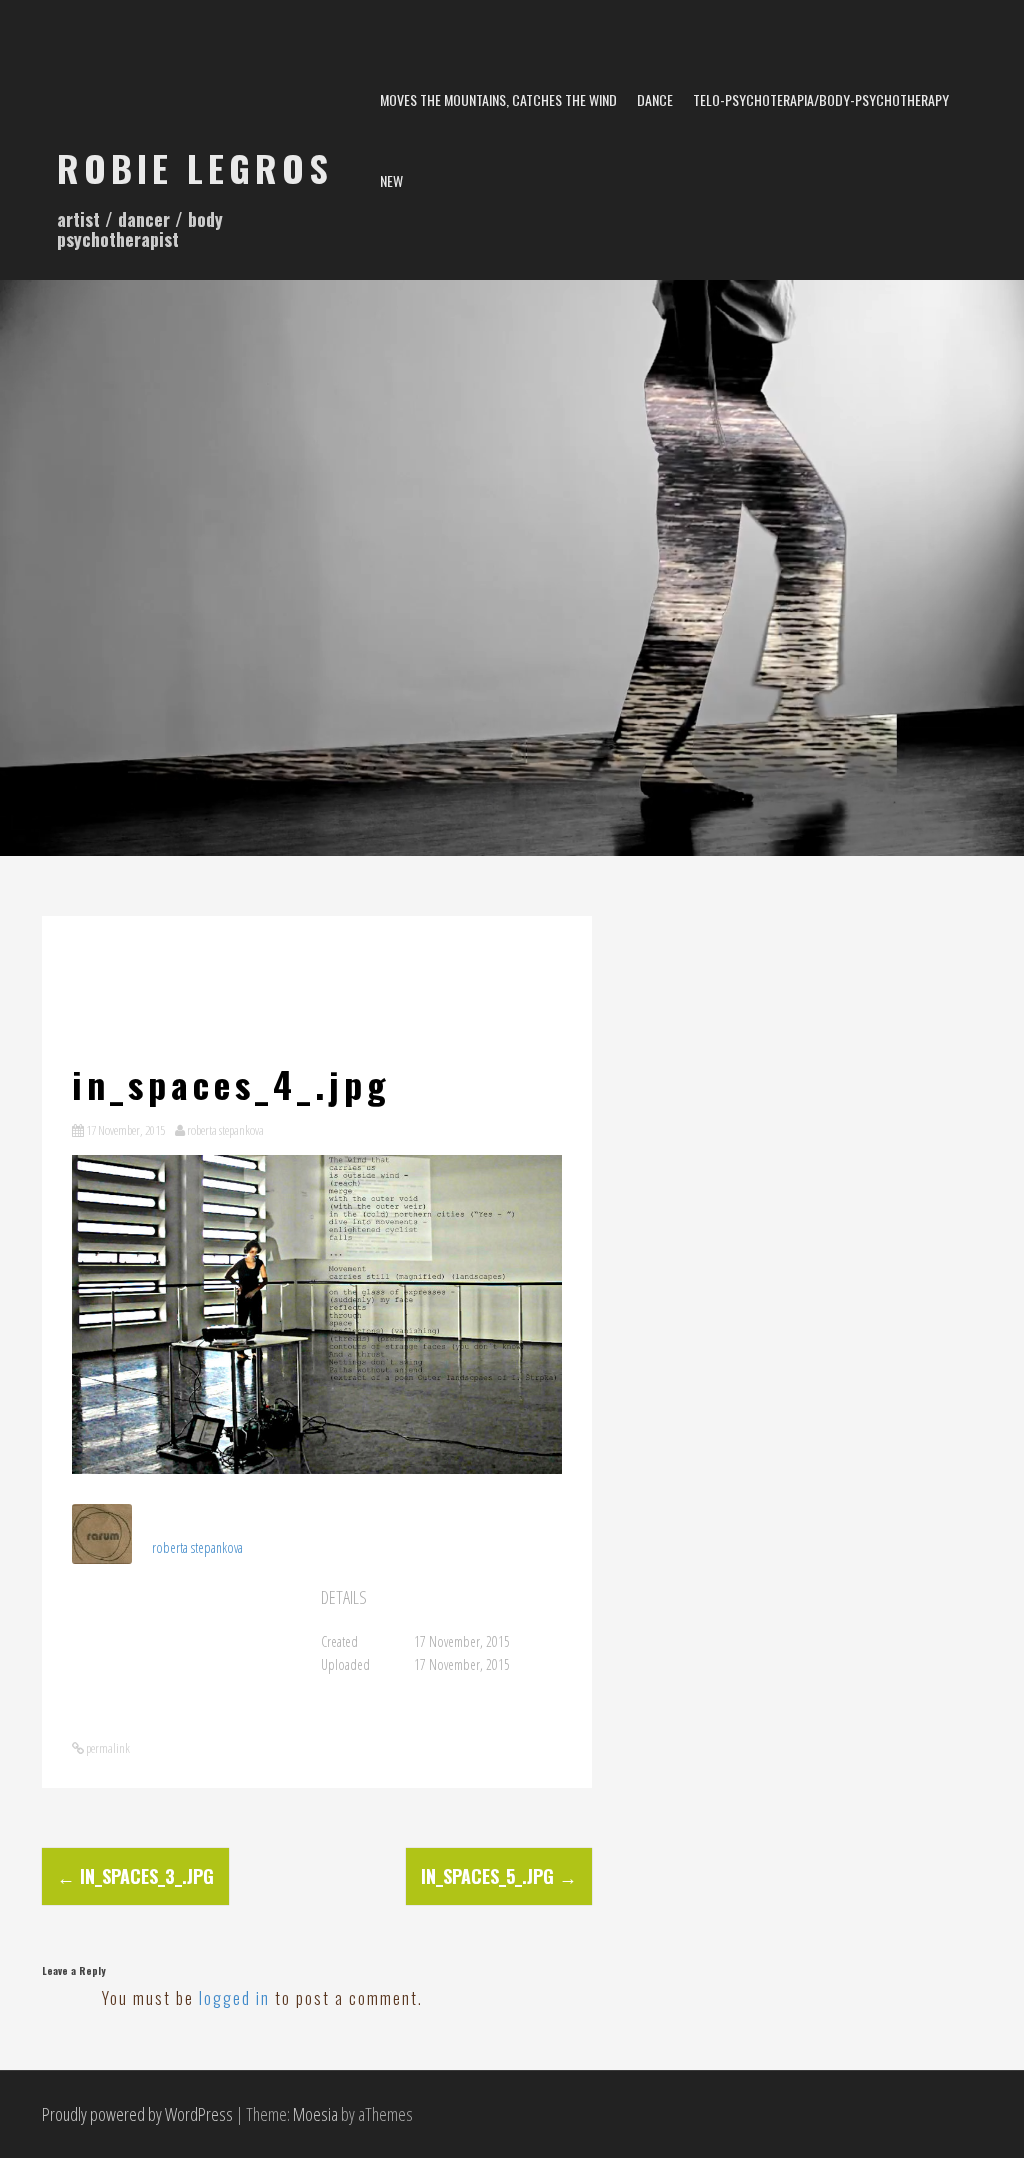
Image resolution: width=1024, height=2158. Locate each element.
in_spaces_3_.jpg (135, 1876)
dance (655, 99)
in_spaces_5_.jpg (499, 1876)
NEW (391, 180)
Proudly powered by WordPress (137, 2114)
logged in (234, 1998)
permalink (107, 1748)
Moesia (315, 2114)
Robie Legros (195, 167)
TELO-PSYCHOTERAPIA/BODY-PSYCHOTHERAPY (821, 99)
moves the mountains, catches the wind (498, 99)
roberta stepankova (225, 1130)
